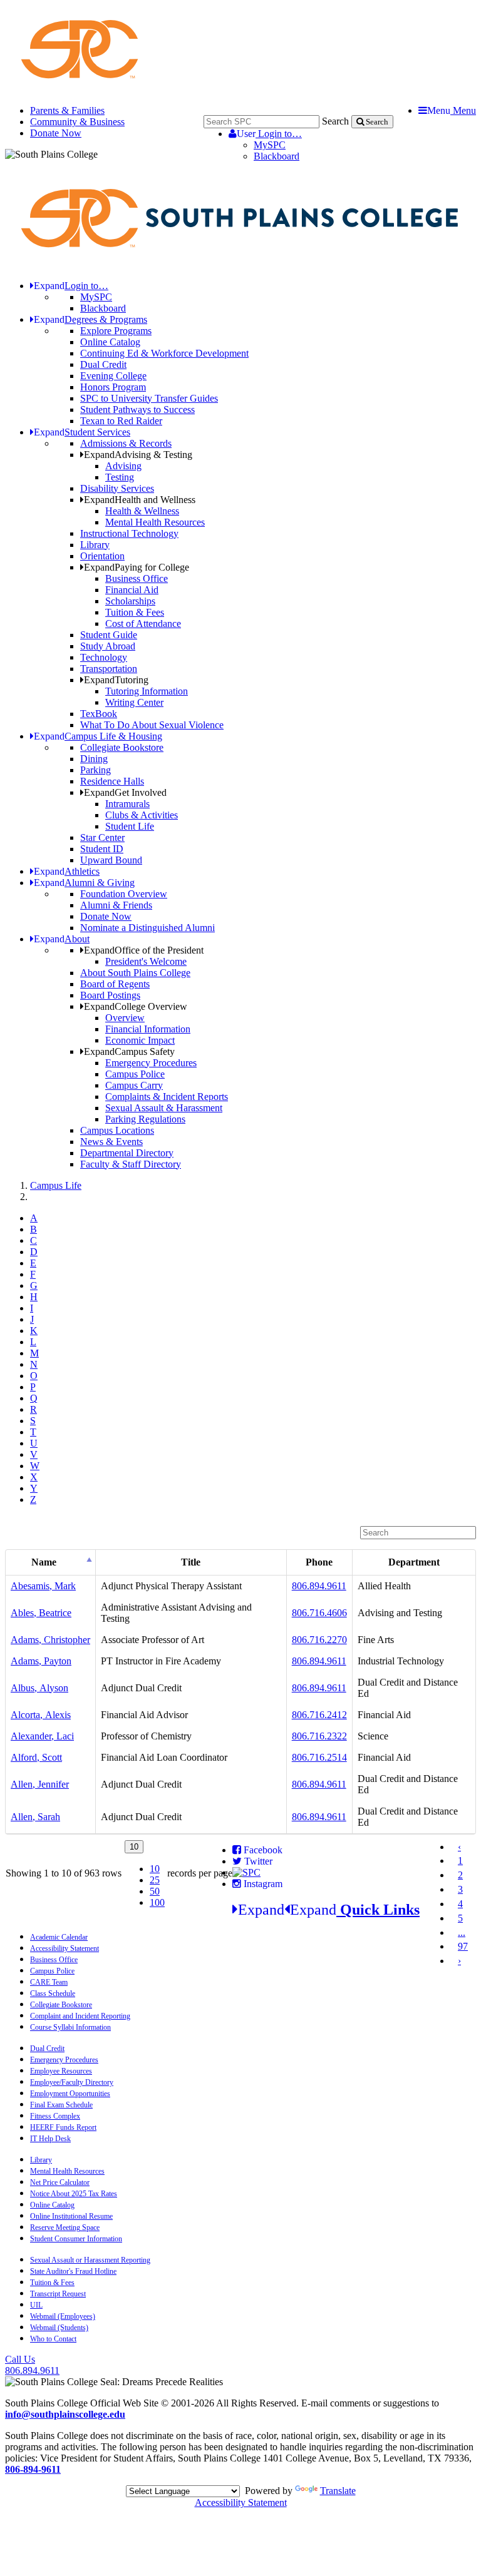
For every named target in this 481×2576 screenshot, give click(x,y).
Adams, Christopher (50, 1640)
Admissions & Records (126, 443)
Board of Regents (115, 984)
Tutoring (116, 680)
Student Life (130, 826)
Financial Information (148, 1029)
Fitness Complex (55, 2116)
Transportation (109, 669)
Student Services (82, 432)
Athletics (67, 871)
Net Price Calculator (60, 2182)
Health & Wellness (142, 511)
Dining (94, 759)
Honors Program (113, 387)
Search (335, 121)
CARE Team (49, 1982)
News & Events (111, 1142)
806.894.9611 (319, 1586)
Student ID (102, 849)
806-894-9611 (33, 2469)
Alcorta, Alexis (41, 1715)
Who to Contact (53, 2339)
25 (155, 1880)
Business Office (137, 578)
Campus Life (56, 1185)
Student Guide (109, 635)
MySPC (270, 145)
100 (157, 1902)
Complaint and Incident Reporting (80, 2016)
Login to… (269, 134)
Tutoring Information (147, 691)
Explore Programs (116, 331)
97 (463, 1946)
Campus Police (135, 1074)
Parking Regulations (145, 1119)
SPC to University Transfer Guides (149, 398)
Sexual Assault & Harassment (164, 1108)
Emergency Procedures (151, 1063)
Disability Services (117, 488)
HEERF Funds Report (63, 2127)
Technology (104, 657)
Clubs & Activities (142, 815)
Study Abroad (108, 646)
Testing (120, 477)
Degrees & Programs (91, 319)
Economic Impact (140, 1040)
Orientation (102, 556)
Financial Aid (132, 590)
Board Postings (110, 995)
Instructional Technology (129, 533)
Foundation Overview (124, 894)
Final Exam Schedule (61, 2105)
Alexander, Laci (42, 1736)
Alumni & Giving (84, 883)
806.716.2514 (319, 1757)
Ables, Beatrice (41, 1613)
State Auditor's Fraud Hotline (73, 2271)
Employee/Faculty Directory (72, 2082)
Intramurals (127, 804)
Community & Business (77, 122)
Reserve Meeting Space (65, 2227)
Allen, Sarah (35, 1817)
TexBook (99, 714)
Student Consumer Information (76, 2239)
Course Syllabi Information (70, 2027)
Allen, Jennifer (40, 1784)
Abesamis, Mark (43, 1586)
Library (95, 545)
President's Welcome (146, 961)
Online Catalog (110, 342)
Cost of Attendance (143, 624)
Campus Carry (134, 1085)
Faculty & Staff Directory (131, 1164)
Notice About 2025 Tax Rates (74, 2194)
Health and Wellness (140, 500)
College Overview (136, 1006)
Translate (338, 2491)
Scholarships (130, 601)
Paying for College (137, 567)
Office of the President (144, 950)
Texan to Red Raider (121, 421)
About (62, 939)
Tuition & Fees (135, 612)
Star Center (102, 837)
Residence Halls (112, 781)
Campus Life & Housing (98, 736)
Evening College (113, 376)
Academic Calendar (59, 1937)
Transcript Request (58, 2294)
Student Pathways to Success (137, 410)
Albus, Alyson (39, 1688)
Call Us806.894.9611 (32, 2365)
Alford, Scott (36, 1757)
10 (155, 1869)
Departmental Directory (127, 1153)
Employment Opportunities (70, 2094)
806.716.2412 (319, 1715)
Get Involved (125, 792)
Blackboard (277, 156)
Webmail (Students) (59, 2328)
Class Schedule (53, 1993)
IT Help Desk (50, 2139)
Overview (125, 1018)
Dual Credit (103, 364)
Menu (452, 110)
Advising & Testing (138, 455)
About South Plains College (135, 973)
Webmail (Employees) (63, 2316)
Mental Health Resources (155, 522)
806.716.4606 (319, 1613)
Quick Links (329, 1910)
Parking (96, 770)
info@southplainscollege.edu (65, 2414)
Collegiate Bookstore (122, 747)
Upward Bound (111, 860)
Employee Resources (61, 2071)
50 (155, 1891)
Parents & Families (67, 110)
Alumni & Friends (116, 905)
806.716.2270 (319, 1640)
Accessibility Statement (65, 1948)
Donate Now (56, 133)
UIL (36, 2305)
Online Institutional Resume (71, 2216)
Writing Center (134, 702)
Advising (123, 466)
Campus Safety (129, 1051)
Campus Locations (117, 1130)
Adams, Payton (41, 1661)
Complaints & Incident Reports (167, 1097)
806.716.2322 (319, 1736)
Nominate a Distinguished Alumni (147, 928)
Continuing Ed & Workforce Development (164, 353)
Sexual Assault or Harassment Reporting (90, 2260)
